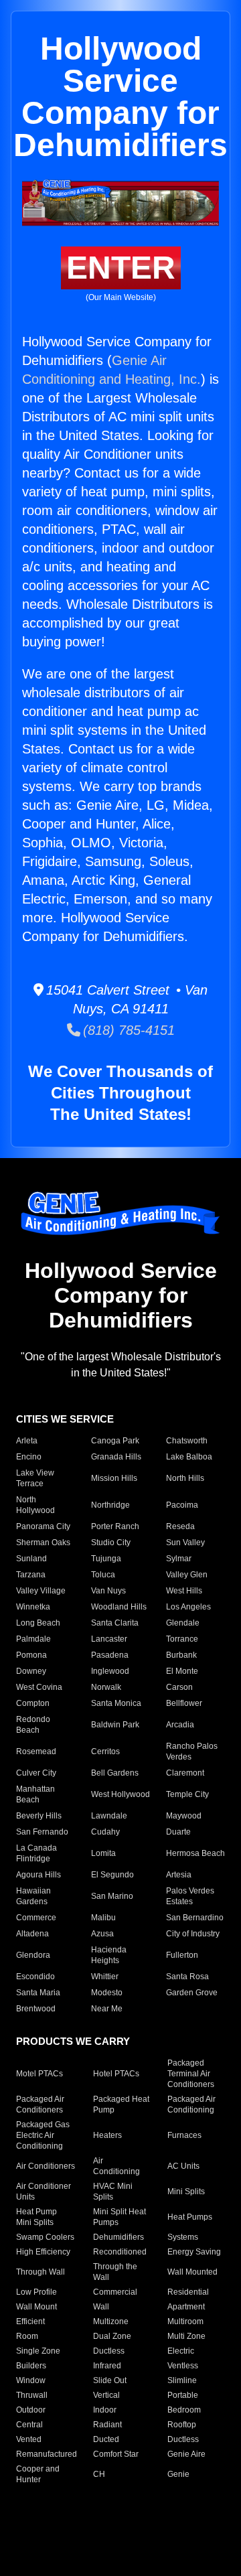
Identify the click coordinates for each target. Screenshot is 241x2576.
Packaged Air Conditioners (40, 2104)
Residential (188, 2292)
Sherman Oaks (43, 1543)
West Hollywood (120, 1794)
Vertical (106, 2395)
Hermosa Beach (195, 1853)
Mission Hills (114, 1478)
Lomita (103, 1853)
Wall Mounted (192, 2272)
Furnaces (184, 2135)
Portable (183, 2395)
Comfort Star (116, 2454)
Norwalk (106, 1687)
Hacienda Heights (109, 1955)
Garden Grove (192, 1993)
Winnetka (33, 1607)
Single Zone (38, 2351)
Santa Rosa (187, 1977)
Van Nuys (108, 1591)
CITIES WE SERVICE (65, 1419)
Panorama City (43, 1526)
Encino (29, 1457)
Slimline (182, 2380)
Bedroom (184, 2410)
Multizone (111, 2321)
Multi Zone (186, 2336)
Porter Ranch (115, 1526)
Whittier (105, 1977)
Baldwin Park (115, 1725)
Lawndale (109, 1816)
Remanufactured (47, 2454)
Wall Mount (36, 2307)
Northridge (110, 1505)
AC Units (183, 2166)
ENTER (121, 268)
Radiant (107, 2425)
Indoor (105, 2410)
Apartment (186, 2307)
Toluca (103, 1575)
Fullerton (182, 1955)
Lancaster (109, 1639)
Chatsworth (187, 1441)
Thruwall (32, 2395)
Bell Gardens (115, 1773)
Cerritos (105, 1751)
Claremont (185, 1773)
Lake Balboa (189, 1457)
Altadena (32, 1934)
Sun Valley (185, 1543)
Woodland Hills (119, 1607)
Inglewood (110, 1671)
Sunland (31, 1559)
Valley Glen (187, 1575)
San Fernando (42, 1832)
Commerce (36, 1918)
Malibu (103, 1918)
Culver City (36, 1773)
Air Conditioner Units (44, 2192)
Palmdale (33, 1639)
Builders (31, 2366)
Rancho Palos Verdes (192, 1751)
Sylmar (179, 1559)
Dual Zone (112, 2336)
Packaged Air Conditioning (191, 2104)
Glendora (33, 1955)
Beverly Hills (39, 1816)
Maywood (184, 1816)
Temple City (187, 1794)
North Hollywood (35, 1505)
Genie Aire (186, 2454)
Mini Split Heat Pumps (119, 2217)
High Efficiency (43, 2252)
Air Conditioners (46, 2166)
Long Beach (38, 1623)
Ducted (106, 2439)
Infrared (107, 2366)
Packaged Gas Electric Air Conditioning (43, 2135)
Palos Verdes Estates (190, 1896)
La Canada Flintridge (36, 1853)
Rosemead (36, 1751)
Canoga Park (115, 1441)
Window (31, 2380)
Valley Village (41, 1591)
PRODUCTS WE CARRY (73, 2041)
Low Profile (36, 2292)
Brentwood (36, 2009)
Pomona (31, 1655)
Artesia (179, 1875)
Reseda (180, 1526)
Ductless (109, 2351)
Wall (101, 2307)
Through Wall (41, 2272)
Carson (179, 1687)
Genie (178, 2474)
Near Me (107, 2009)
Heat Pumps (190, 2217)
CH (99, 2474)
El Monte (182, 1671)
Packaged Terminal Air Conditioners (191, 2074)
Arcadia (180, 1725)
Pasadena (110, 1655)
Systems (183, 2237)
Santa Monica (116, 1703)
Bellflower (184, 1703)
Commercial (115, 2292)
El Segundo (112, 1875)
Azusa (102, 1934)
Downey (31, 1671)
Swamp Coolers (45, 2237)
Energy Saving (194, 2252)
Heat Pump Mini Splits (36, 2217)
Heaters (107, 2135)
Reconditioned (120, 2252)
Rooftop (182, 2425)
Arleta (27, 1441)
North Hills (185, 1478)
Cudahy (105, 1832)
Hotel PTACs (116, 2074)
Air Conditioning (116, 2166)
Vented (29, 2439)
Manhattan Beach (35, 1794)
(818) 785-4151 (128, 1030)
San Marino (112, 1896)
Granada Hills (116, 1457)
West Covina (39, 1687)
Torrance (182, 1639)
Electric (181, 2351)
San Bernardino (195, 1918)
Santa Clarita (115, 1623)
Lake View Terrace (35, 1478)
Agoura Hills (38, 1875)
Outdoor (31, 2410)
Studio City (111, 1543)
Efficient (30, 2321)
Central (29, 2425)
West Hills (184, 1591)
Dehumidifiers (118, 2237)
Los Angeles (188, 1607)
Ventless (183, 2366)
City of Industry (193, 1934)
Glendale (183, 1623)
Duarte (178, 1832)
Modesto (107, 1993)
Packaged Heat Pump (121, 2104)
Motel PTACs (39, 2074)
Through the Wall (115, 2272)
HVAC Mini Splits (113, 2192)
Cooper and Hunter (38, 2474)
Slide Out (110, 2380)
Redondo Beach (33, 1725)
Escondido (35, 1977)
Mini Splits (186, 2192)
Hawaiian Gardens (33, 1896)
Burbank (181, 1655)
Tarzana (31, 1575)
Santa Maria (38, 1993)
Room (27, 2336)
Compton (33, 1703)
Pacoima (182, 1505)
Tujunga (106, 1559)
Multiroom (185, 2321)
